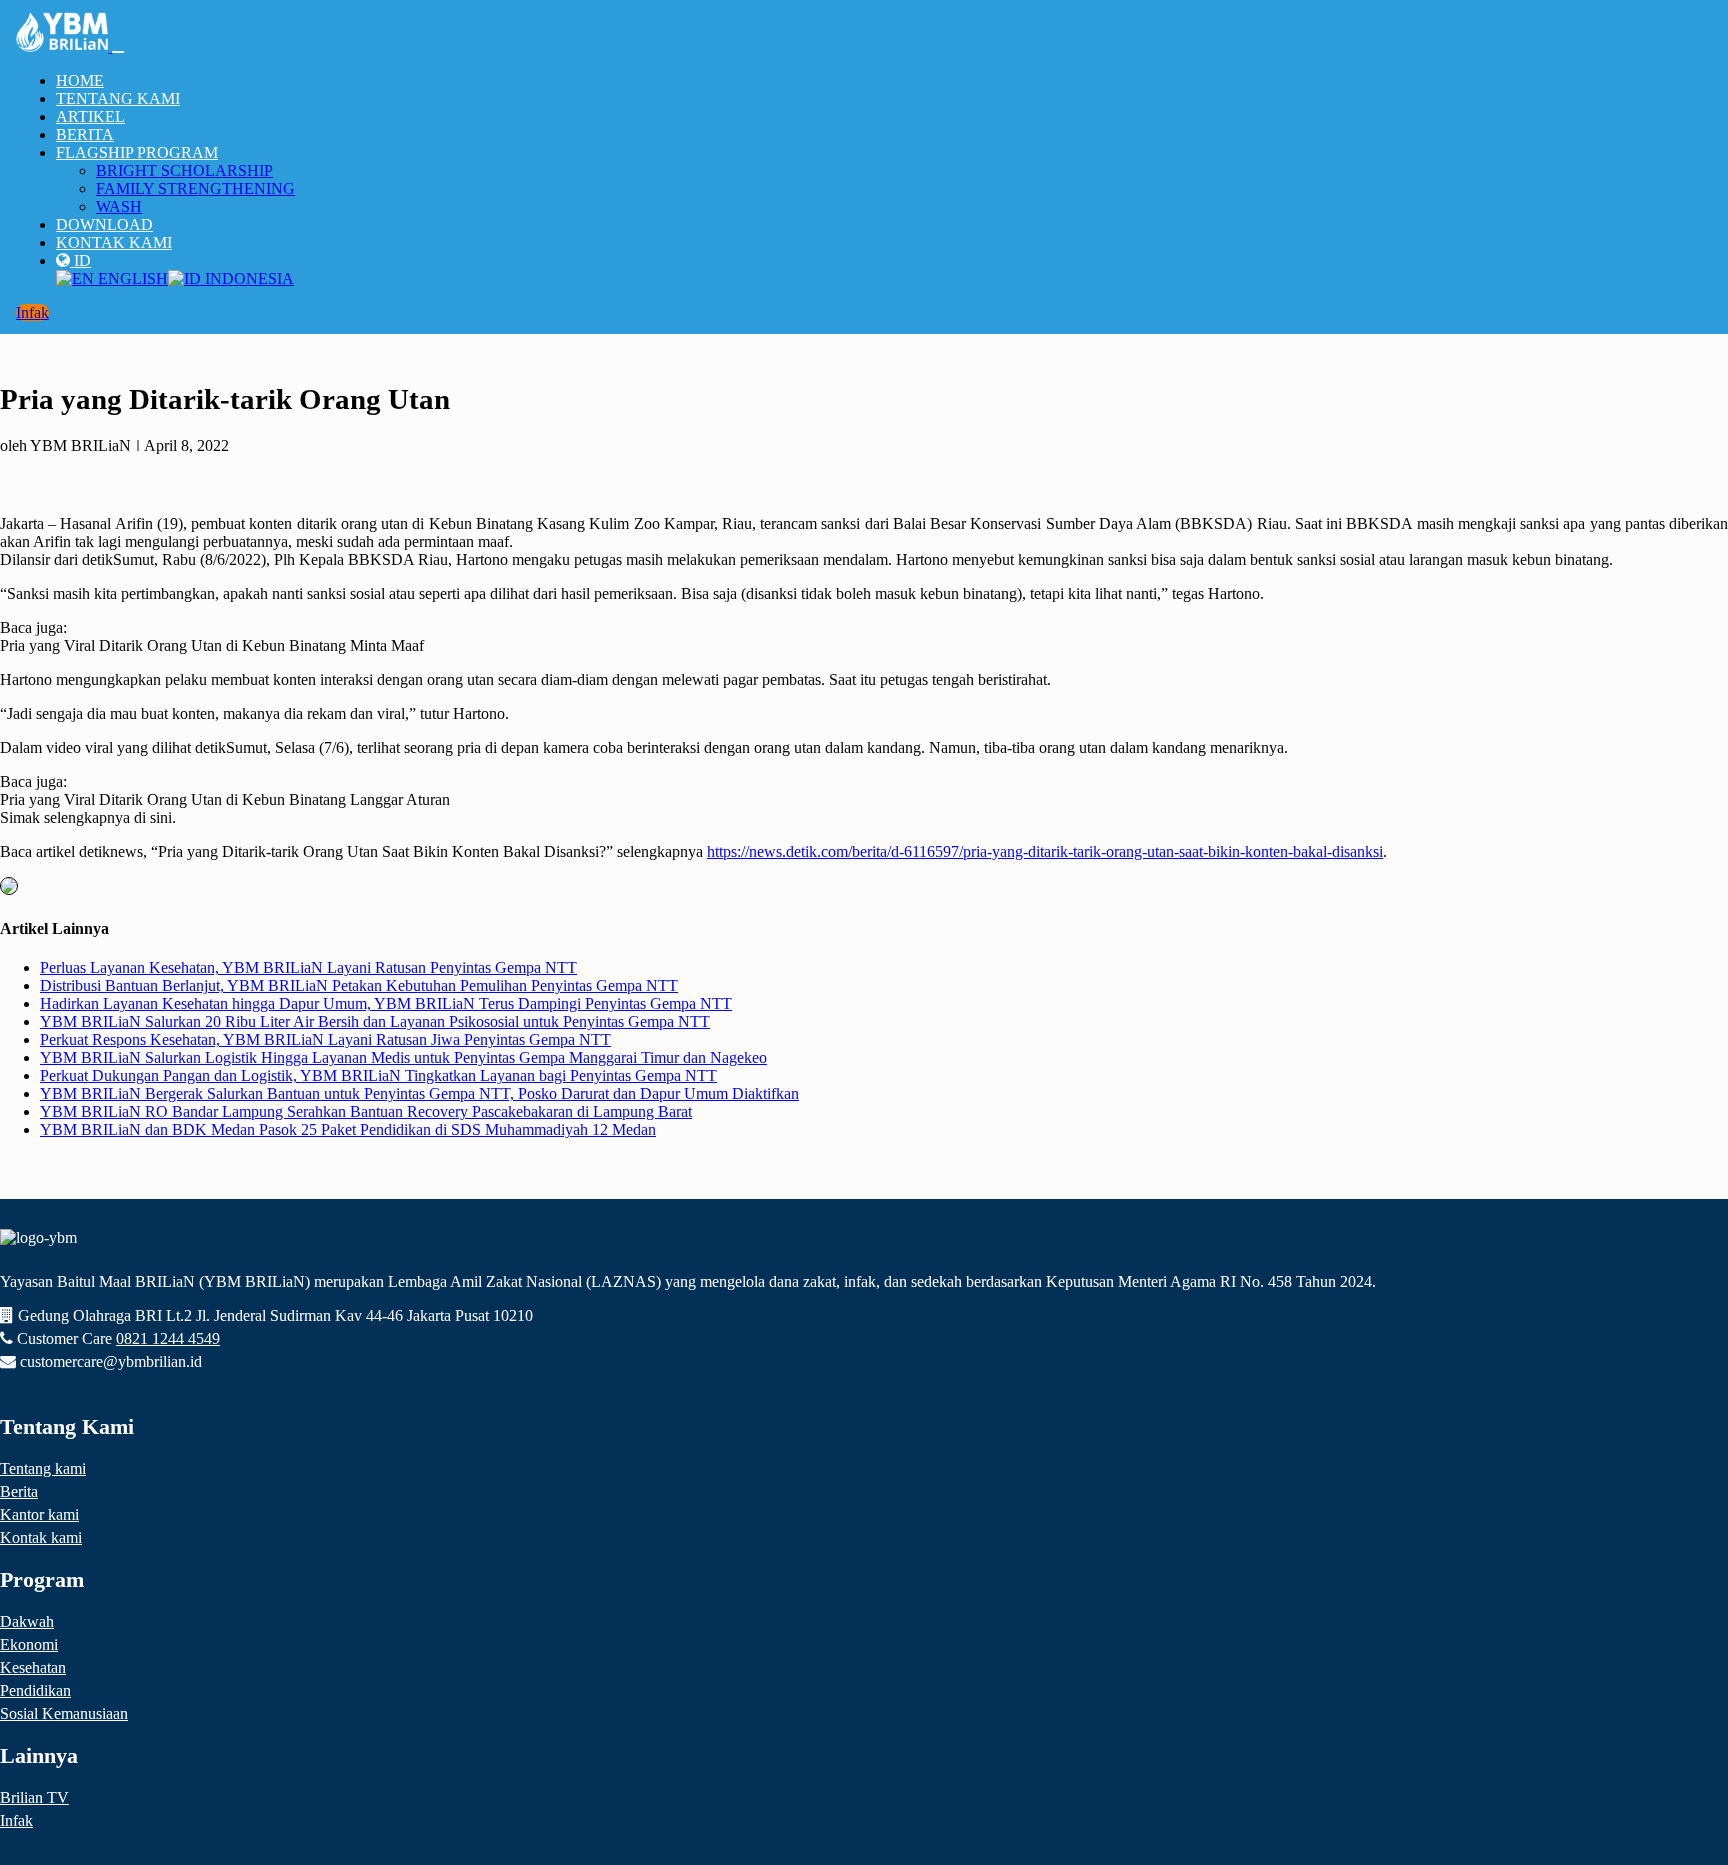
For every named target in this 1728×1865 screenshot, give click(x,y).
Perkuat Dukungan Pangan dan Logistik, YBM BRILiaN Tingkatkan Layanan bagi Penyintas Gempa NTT (378, 1075)
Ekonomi (29, 1644)
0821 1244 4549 (168, 1338)
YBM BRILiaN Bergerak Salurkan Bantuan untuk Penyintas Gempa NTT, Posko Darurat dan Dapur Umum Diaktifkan (419, 1093)
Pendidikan (35, 1690)
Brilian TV (34, 1797)
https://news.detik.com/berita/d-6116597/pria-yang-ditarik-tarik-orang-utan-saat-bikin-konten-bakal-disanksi (1045, 851)
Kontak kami (41, 1537)
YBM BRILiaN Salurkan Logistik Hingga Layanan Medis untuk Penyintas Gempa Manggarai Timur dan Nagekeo (403, 1057)
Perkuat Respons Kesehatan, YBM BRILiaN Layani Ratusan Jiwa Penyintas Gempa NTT (325, 1039)
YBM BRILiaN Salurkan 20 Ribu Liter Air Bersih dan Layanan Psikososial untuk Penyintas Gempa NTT (375, 1021)
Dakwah (27, 1621)
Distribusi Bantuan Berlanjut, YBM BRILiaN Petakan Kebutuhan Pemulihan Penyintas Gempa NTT (359, 985)
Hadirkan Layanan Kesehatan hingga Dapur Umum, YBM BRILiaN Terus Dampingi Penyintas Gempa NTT (386, 1003)
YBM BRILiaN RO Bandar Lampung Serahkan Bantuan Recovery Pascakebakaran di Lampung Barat (366, 1111)
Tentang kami (43, 1468)
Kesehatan (33, 1667)
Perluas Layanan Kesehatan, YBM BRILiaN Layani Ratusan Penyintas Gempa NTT (308, 967)
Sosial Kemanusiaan (64, 1713)
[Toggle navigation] (118, 52)
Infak (32, 312)
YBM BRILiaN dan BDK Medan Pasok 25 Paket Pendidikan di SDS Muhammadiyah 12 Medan (348, 1129)
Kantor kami (39, 1514)
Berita (19, 1491)
